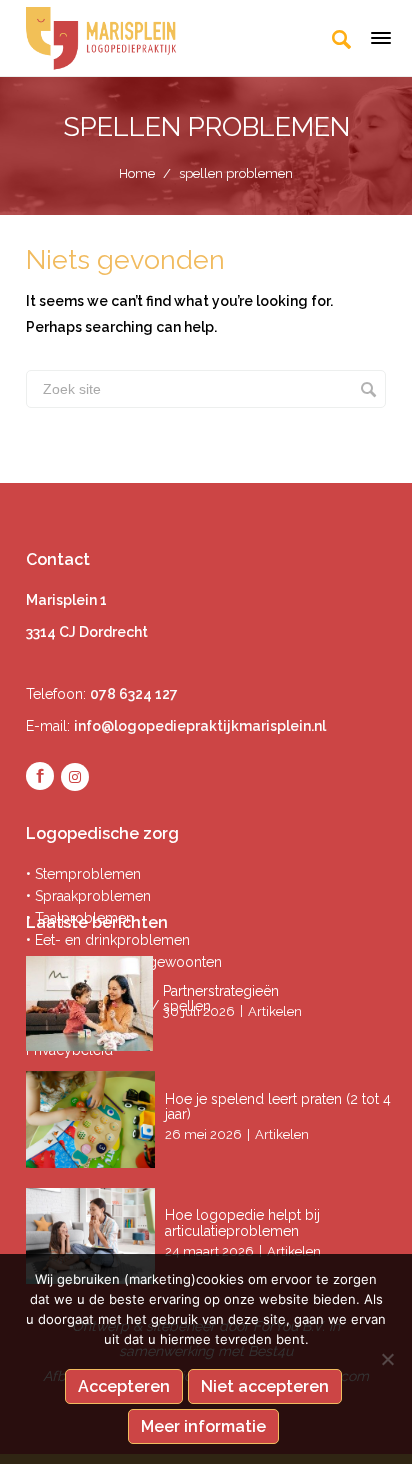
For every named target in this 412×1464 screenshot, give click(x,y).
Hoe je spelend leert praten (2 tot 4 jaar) (278, 1106)
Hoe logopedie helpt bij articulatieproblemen (242, 1222)
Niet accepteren (265, 1386)
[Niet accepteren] (387, 1359)
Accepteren (124, 1386)
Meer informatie (203, 1426)
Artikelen (275, 1011)
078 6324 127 (134, 694)
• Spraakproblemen (88, 896)
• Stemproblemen (83, 874)
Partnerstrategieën (223, 991)
